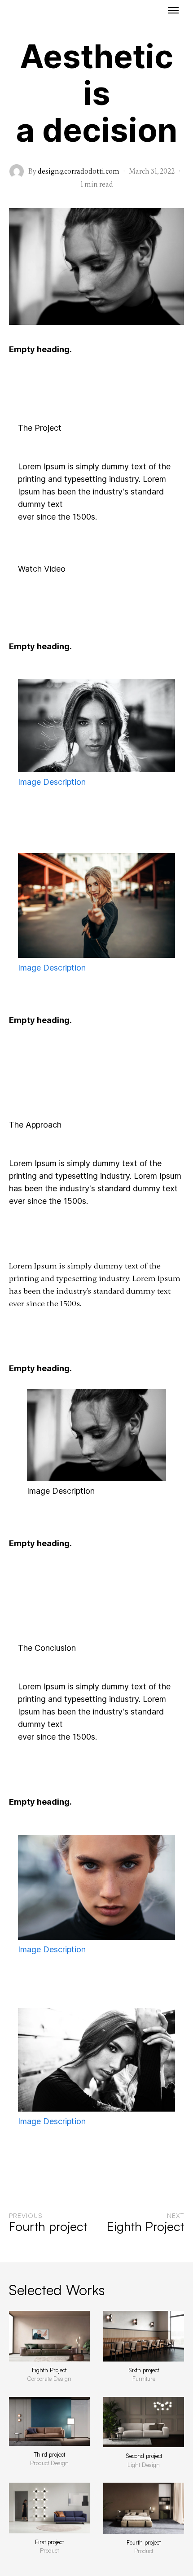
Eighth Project (49, 2370)
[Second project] (144, 2422)
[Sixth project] (144, 2336)
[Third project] (49, 2421)
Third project (49, 2454)
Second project (144, 2456)
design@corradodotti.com (79, 171)
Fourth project (144, 2542)
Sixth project (144, 2370)
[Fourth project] (144, 2508)
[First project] (49, 2508)
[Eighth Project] (49, 2336)
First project (49, 2542)
